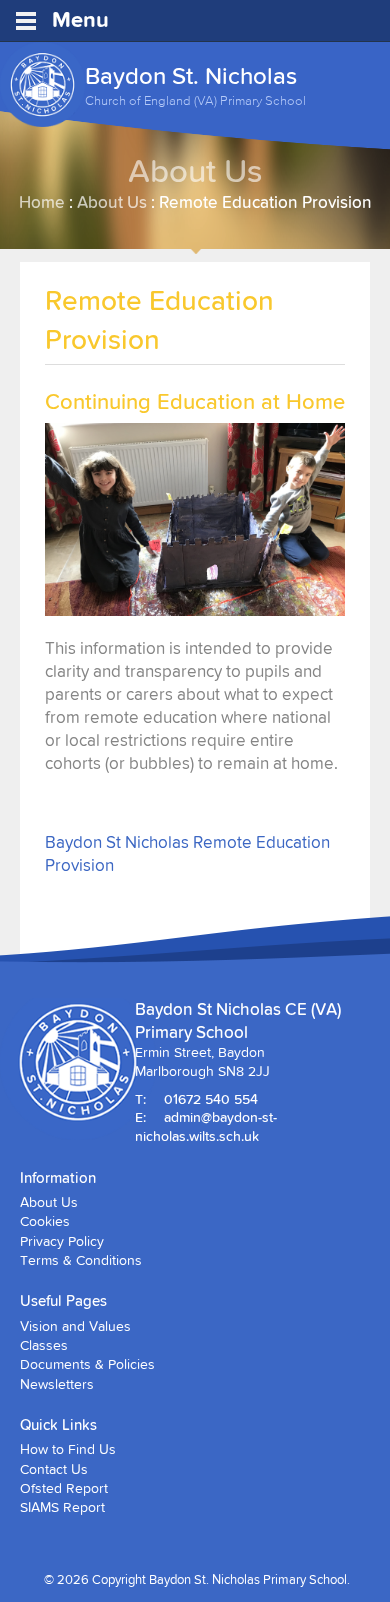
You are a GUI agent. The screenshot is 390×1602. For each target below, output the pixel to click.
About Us (112, 201)
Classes (44, 1345)
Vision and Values (75, 1326)
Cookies (45, 1221)
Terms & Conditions (81, 1260)
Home (42, 201)
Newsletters (57, 1384)
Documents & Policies (87, 1364)
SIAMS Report (62, 1507)
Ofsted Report (64, 1488)
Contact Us (54, 1469)
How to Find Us (68, 1449)
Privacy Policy (62, 1241)
